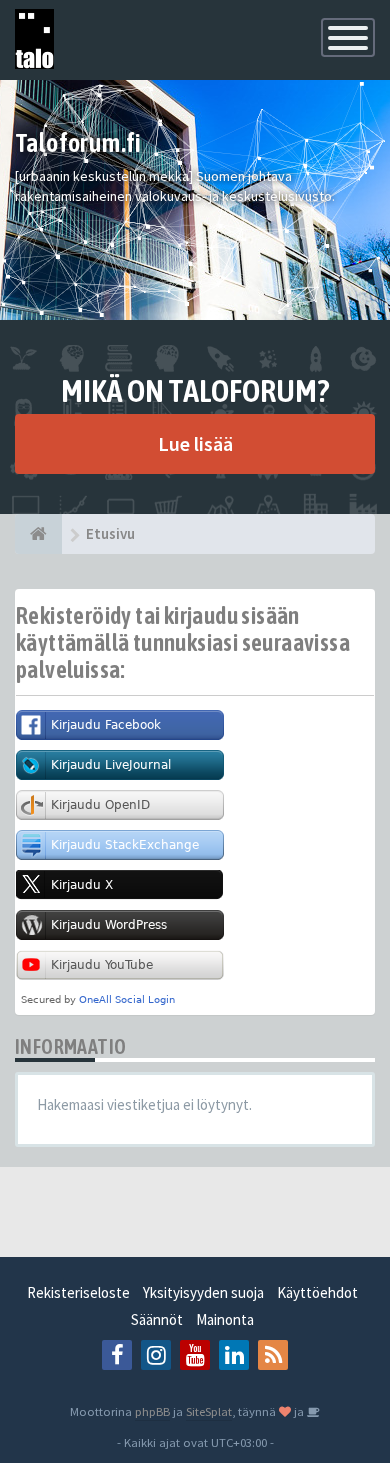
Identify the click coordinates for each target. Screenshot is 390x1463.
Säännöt (157, 1319)
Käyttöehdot (317, 1292)
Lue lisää (195, 443)
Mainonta (225, 1319)
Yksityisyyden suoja (203, 1292)
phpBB (152, 1411)
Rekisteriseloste (78, 1292)
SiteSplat (209, 1411)
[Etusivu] (38, 534)
